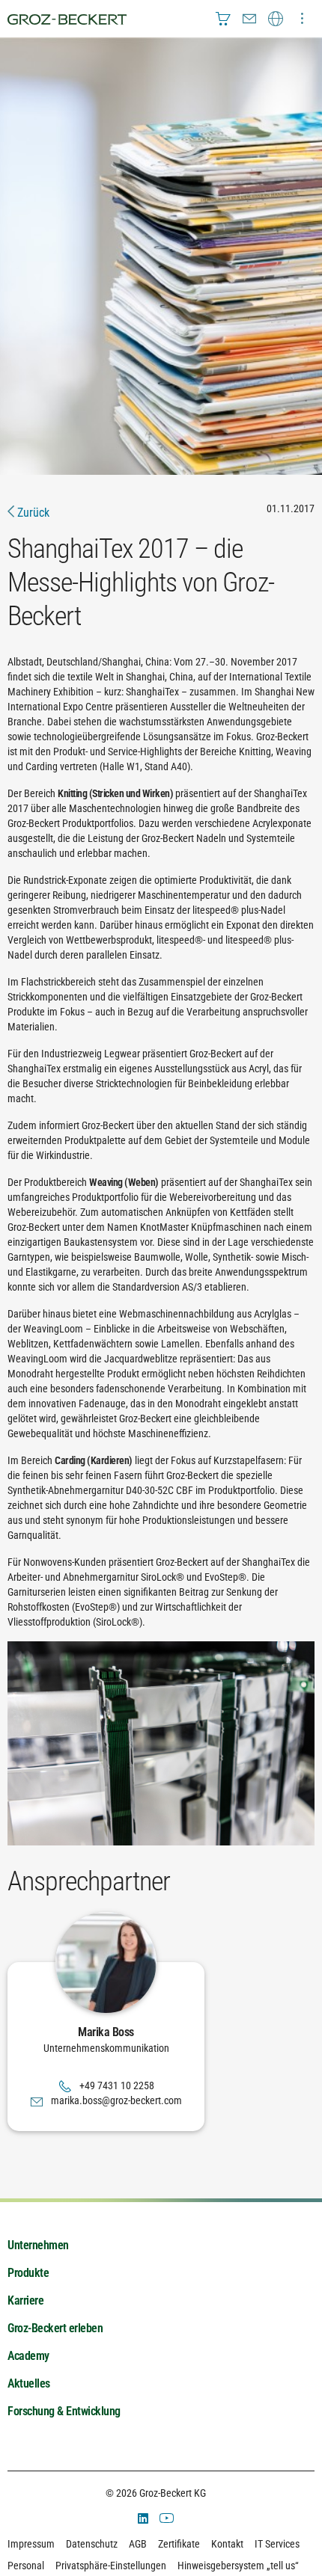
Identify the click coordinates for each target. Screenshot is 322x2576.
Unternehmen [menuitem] (38, 2245)
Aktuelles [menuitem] (29, 2383)
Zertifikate (179, 2544)
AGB (138, 2544)
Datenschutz (92, 2544)
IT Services (277, 2544)
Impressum (31, 2544)
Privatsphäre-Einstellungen (111, 2566)
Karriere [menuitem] (25, 2300)
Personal (26, 2566)
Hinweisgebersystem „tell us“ (238, 2566)
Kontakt (227, 2544)
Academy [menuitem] (28, 2356)
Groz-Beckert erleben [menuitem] (55, 2328)
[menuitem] (223, 19)
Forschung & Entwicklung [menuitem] (64, 2411)
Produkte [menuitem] (28, 2273)
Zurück (32, 513)
